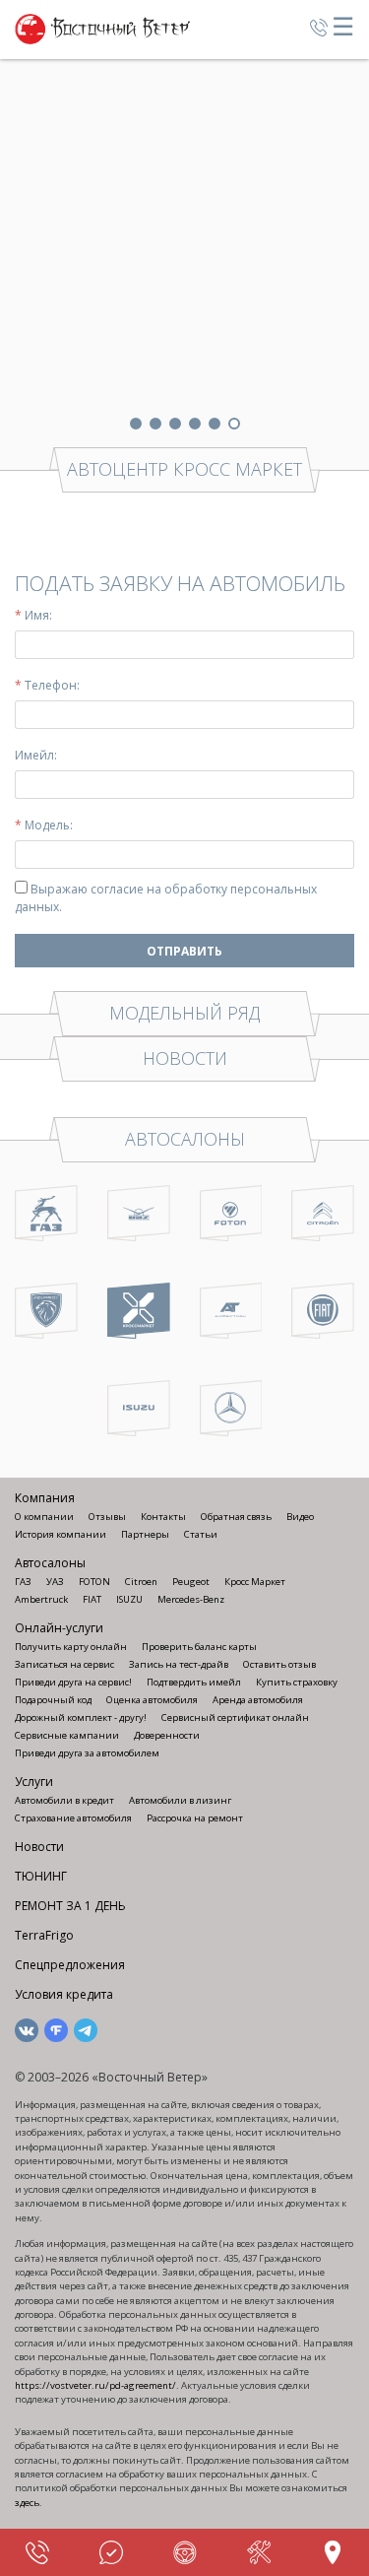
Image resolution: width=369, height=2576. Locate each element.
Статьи (201, 1534)
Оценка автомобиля (152, 1700)
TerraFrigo (44, 1935)
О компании (44, 1517)
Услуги (34, 1782)
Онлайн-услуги (59, 1628)
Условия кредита (64, 1994)
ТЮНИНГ (41, 1876)
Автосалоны (50, 1563)
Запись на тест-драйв (179, 1664)
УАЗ (55, 1582)
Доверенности (167, 1735)
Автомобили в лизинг (180, 1800)
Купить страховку (297, 1682)
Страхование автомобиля (73, 1818)
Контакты (163, 1517)
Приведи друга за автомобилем (87, 1753)
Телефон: (47, 685)
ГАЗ (23, 1582)
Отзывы (107, 1517)
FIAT (92, 1599)
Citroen (141, 1582)
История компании (61, 1534)
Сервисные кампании (67, 1735)
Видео (300, 1517)
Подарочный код (53, 1700)
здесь (27, 2503)
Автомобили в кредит (64, 1800)
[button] (136, 424)
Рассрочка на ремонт (195, 1818)
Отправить (184, 951)
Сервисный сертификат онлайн (235, 1717)
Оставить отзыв (279, 1664)
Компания (45, 1498)
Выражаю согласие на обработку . (166, 898)
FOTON (94, 1582)
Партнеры (145, 1534)
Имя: (33, 615)
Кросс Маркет (255, 1582)
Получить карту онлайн (71, 1647)
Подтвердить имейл (194, 1682)
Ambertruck (41, 1599)
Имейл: (36, 755)
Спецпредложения (70, 1965)
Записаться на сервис (64, 1664)
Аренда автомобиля (258, 1700)
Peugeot (191, 1582)
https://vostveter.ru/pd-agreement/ (95, 2385)
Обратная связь (236, 1517)
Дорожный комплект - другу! (81, 1717)
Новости (39, 1847)
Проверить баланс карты (199, 1647)
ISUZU (129, 1599)
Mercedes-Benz (191, 1599)
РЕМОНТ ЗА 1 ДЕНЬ (70, 1906)
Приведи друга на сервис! (73, 1682)
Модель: (44, 825)
